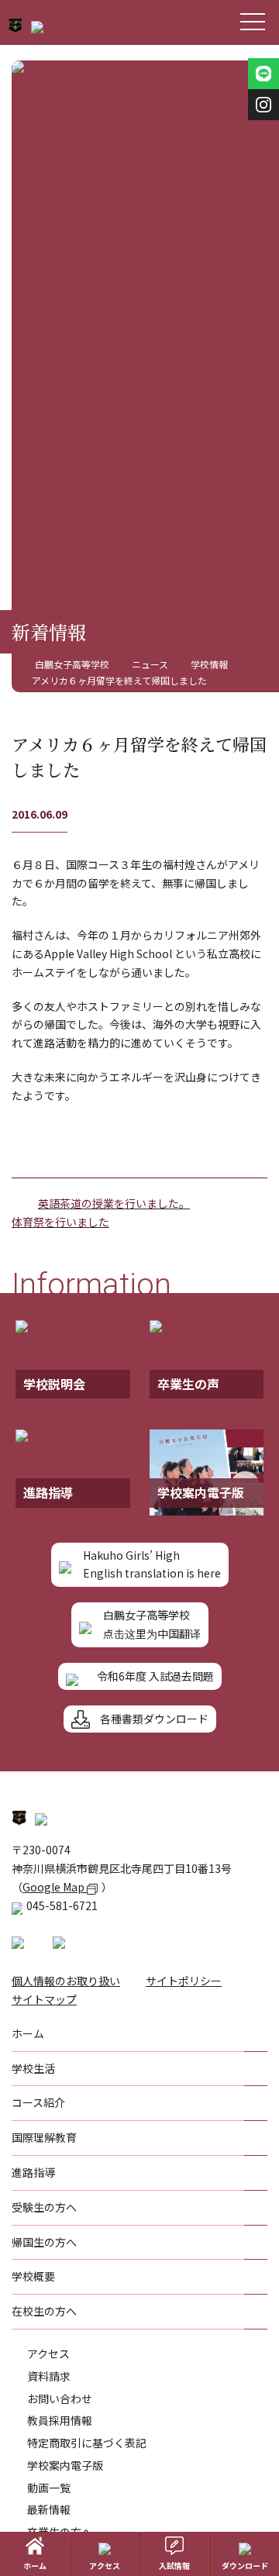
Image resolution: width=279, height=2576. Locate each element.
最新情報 (49, 2509)
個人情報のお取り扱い (66, 1981)
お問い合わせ (60, 2398)
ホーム (35, 2566)
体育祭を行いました (60, 1222)
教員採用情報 (60, 2420)
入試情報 (174, 2566)
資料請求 (49, 2376)
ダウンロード (245, 2566)
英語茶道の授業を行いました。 (114, 1203)
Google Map (55, 1887)
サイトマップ (44, 1999)
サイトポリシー (184, 1981)
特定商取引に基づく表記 (87, 2443)
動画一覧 (49, 2488)
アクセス (48, 2354)
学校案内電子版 (65, 2465)
